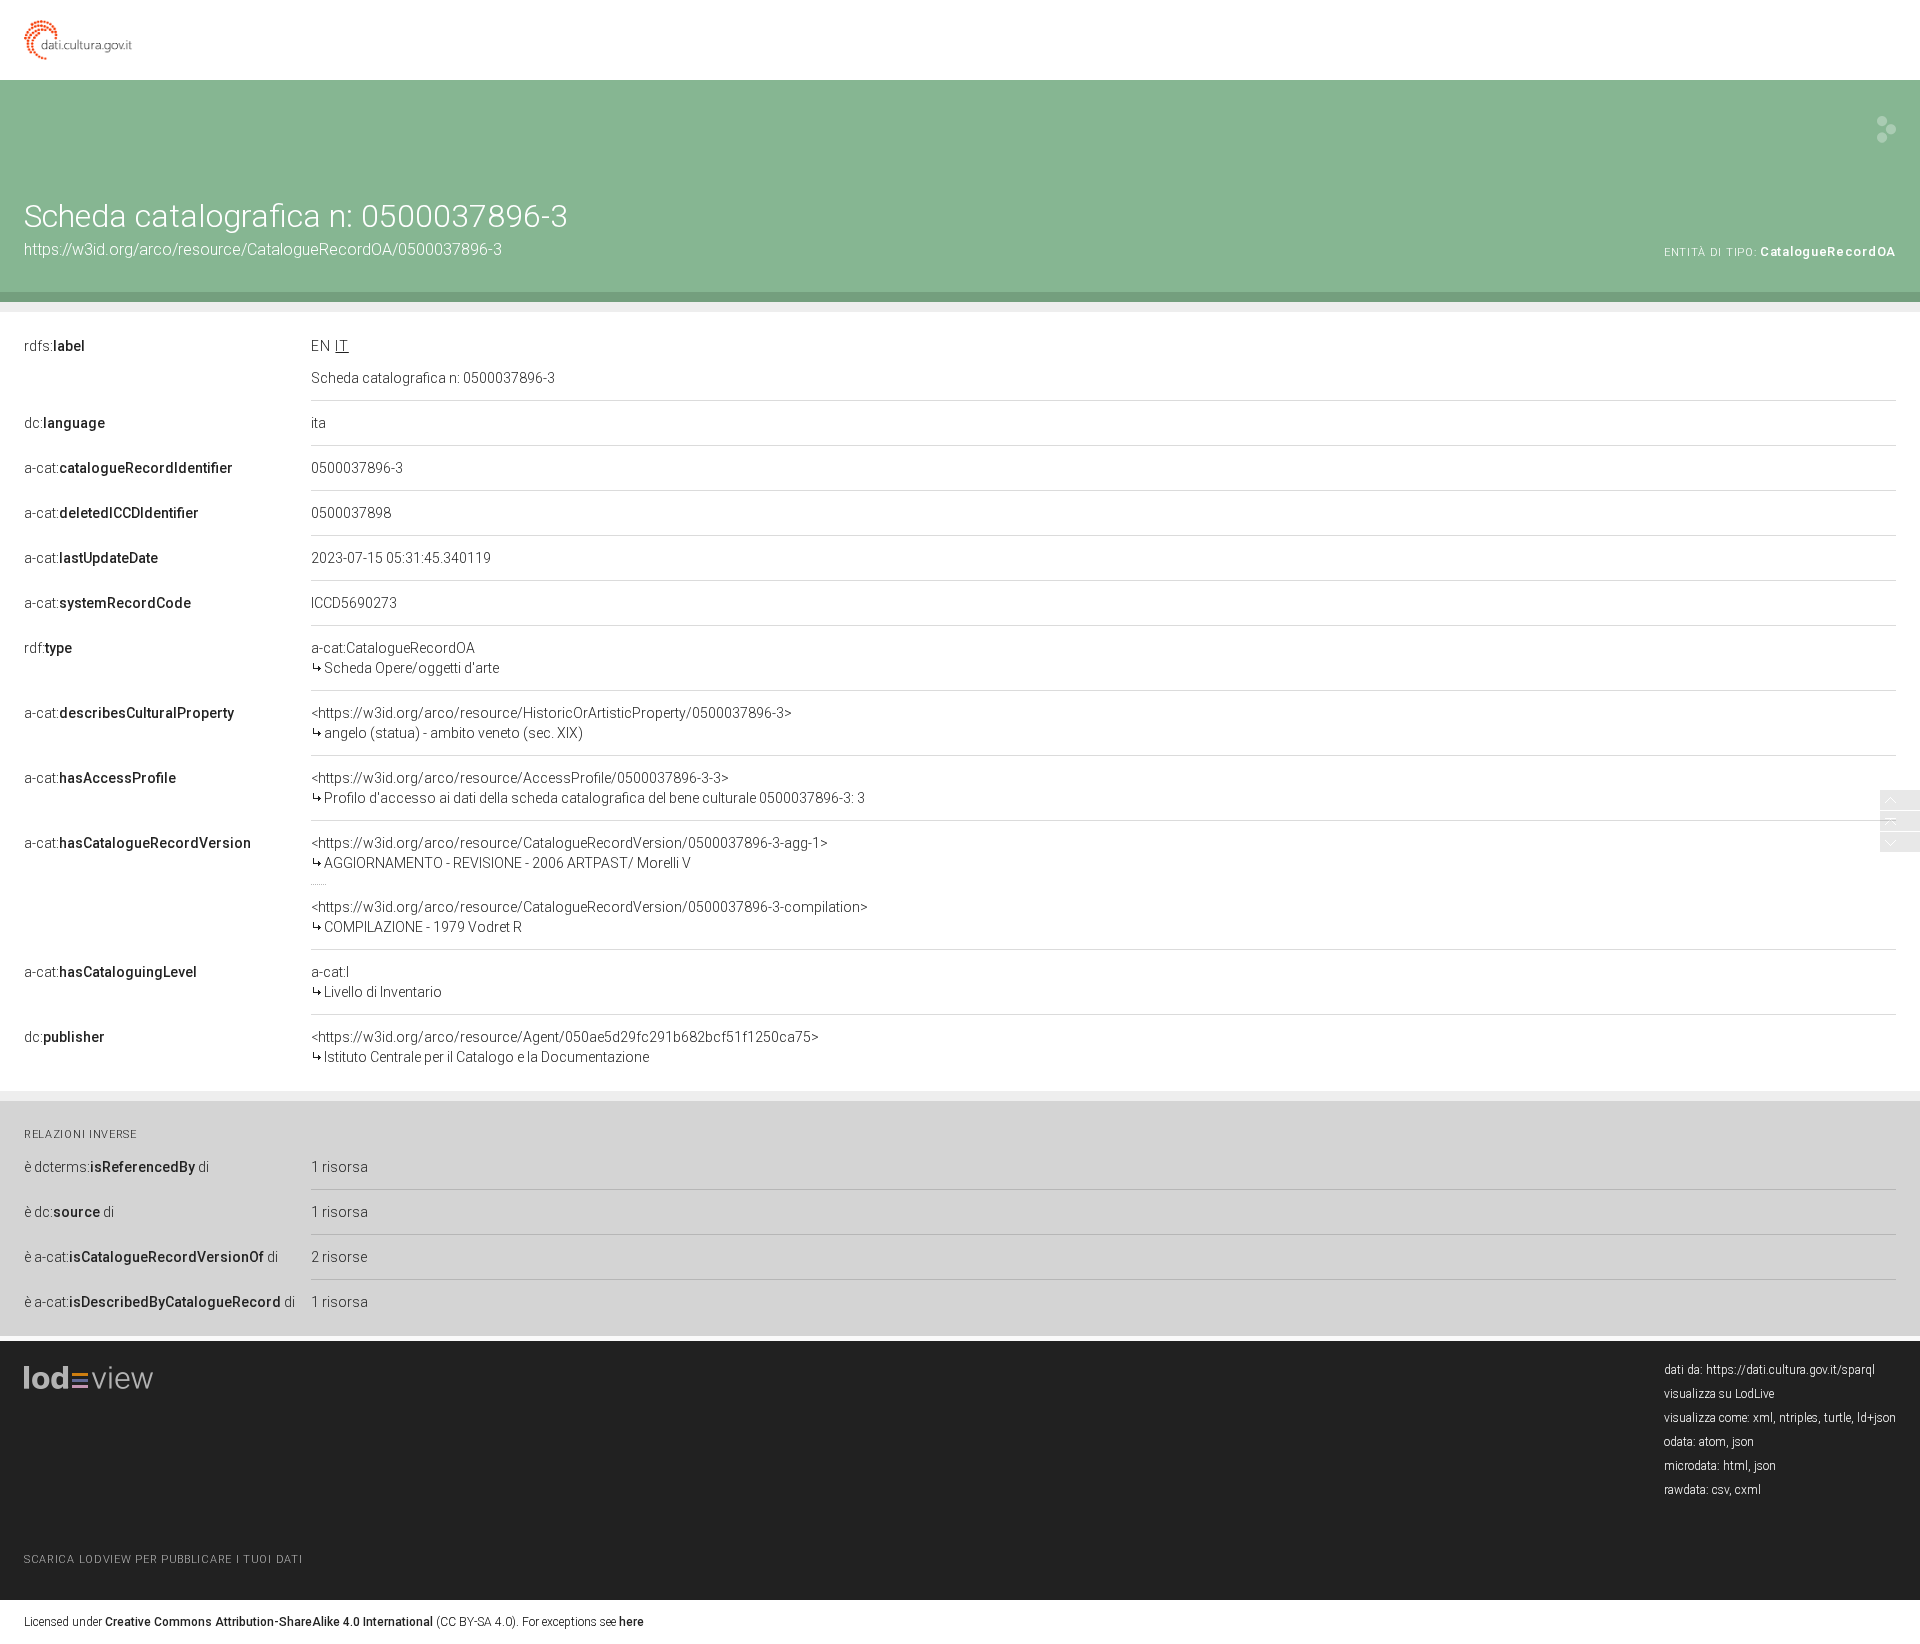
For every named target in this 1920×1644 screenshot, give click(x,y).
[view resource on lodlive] (1886, 129)
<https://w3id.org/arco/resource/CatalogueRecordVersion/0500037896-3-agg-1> (569, 853)
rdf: (48, 648)
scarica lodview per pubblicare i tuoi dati (163, 1559)
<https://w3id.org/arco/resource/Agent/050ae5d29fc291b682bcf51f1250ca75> (565, 1047)
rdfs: (54, 346)
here (631, 1622)
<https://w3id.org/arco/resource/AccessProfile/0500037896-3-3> (588, 788)
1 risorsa (339, 1167)
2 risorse (339, 1257)
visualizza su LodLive (1719, 1394)
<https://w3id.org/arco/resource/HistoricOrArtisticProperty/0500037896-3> (551, 723)
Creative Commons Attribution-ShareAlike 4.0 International (269, 1622)
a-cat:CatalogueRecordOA (405, 658)
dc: (64, 423)
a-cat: (128, 468)
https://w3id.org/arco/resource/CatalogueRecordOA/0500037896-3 (263, 249)
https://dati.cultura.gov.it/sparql (1790, 1370)
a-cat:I (376, 982)
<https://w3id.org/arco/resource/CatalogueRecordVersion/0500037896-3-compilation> (589, 917)
